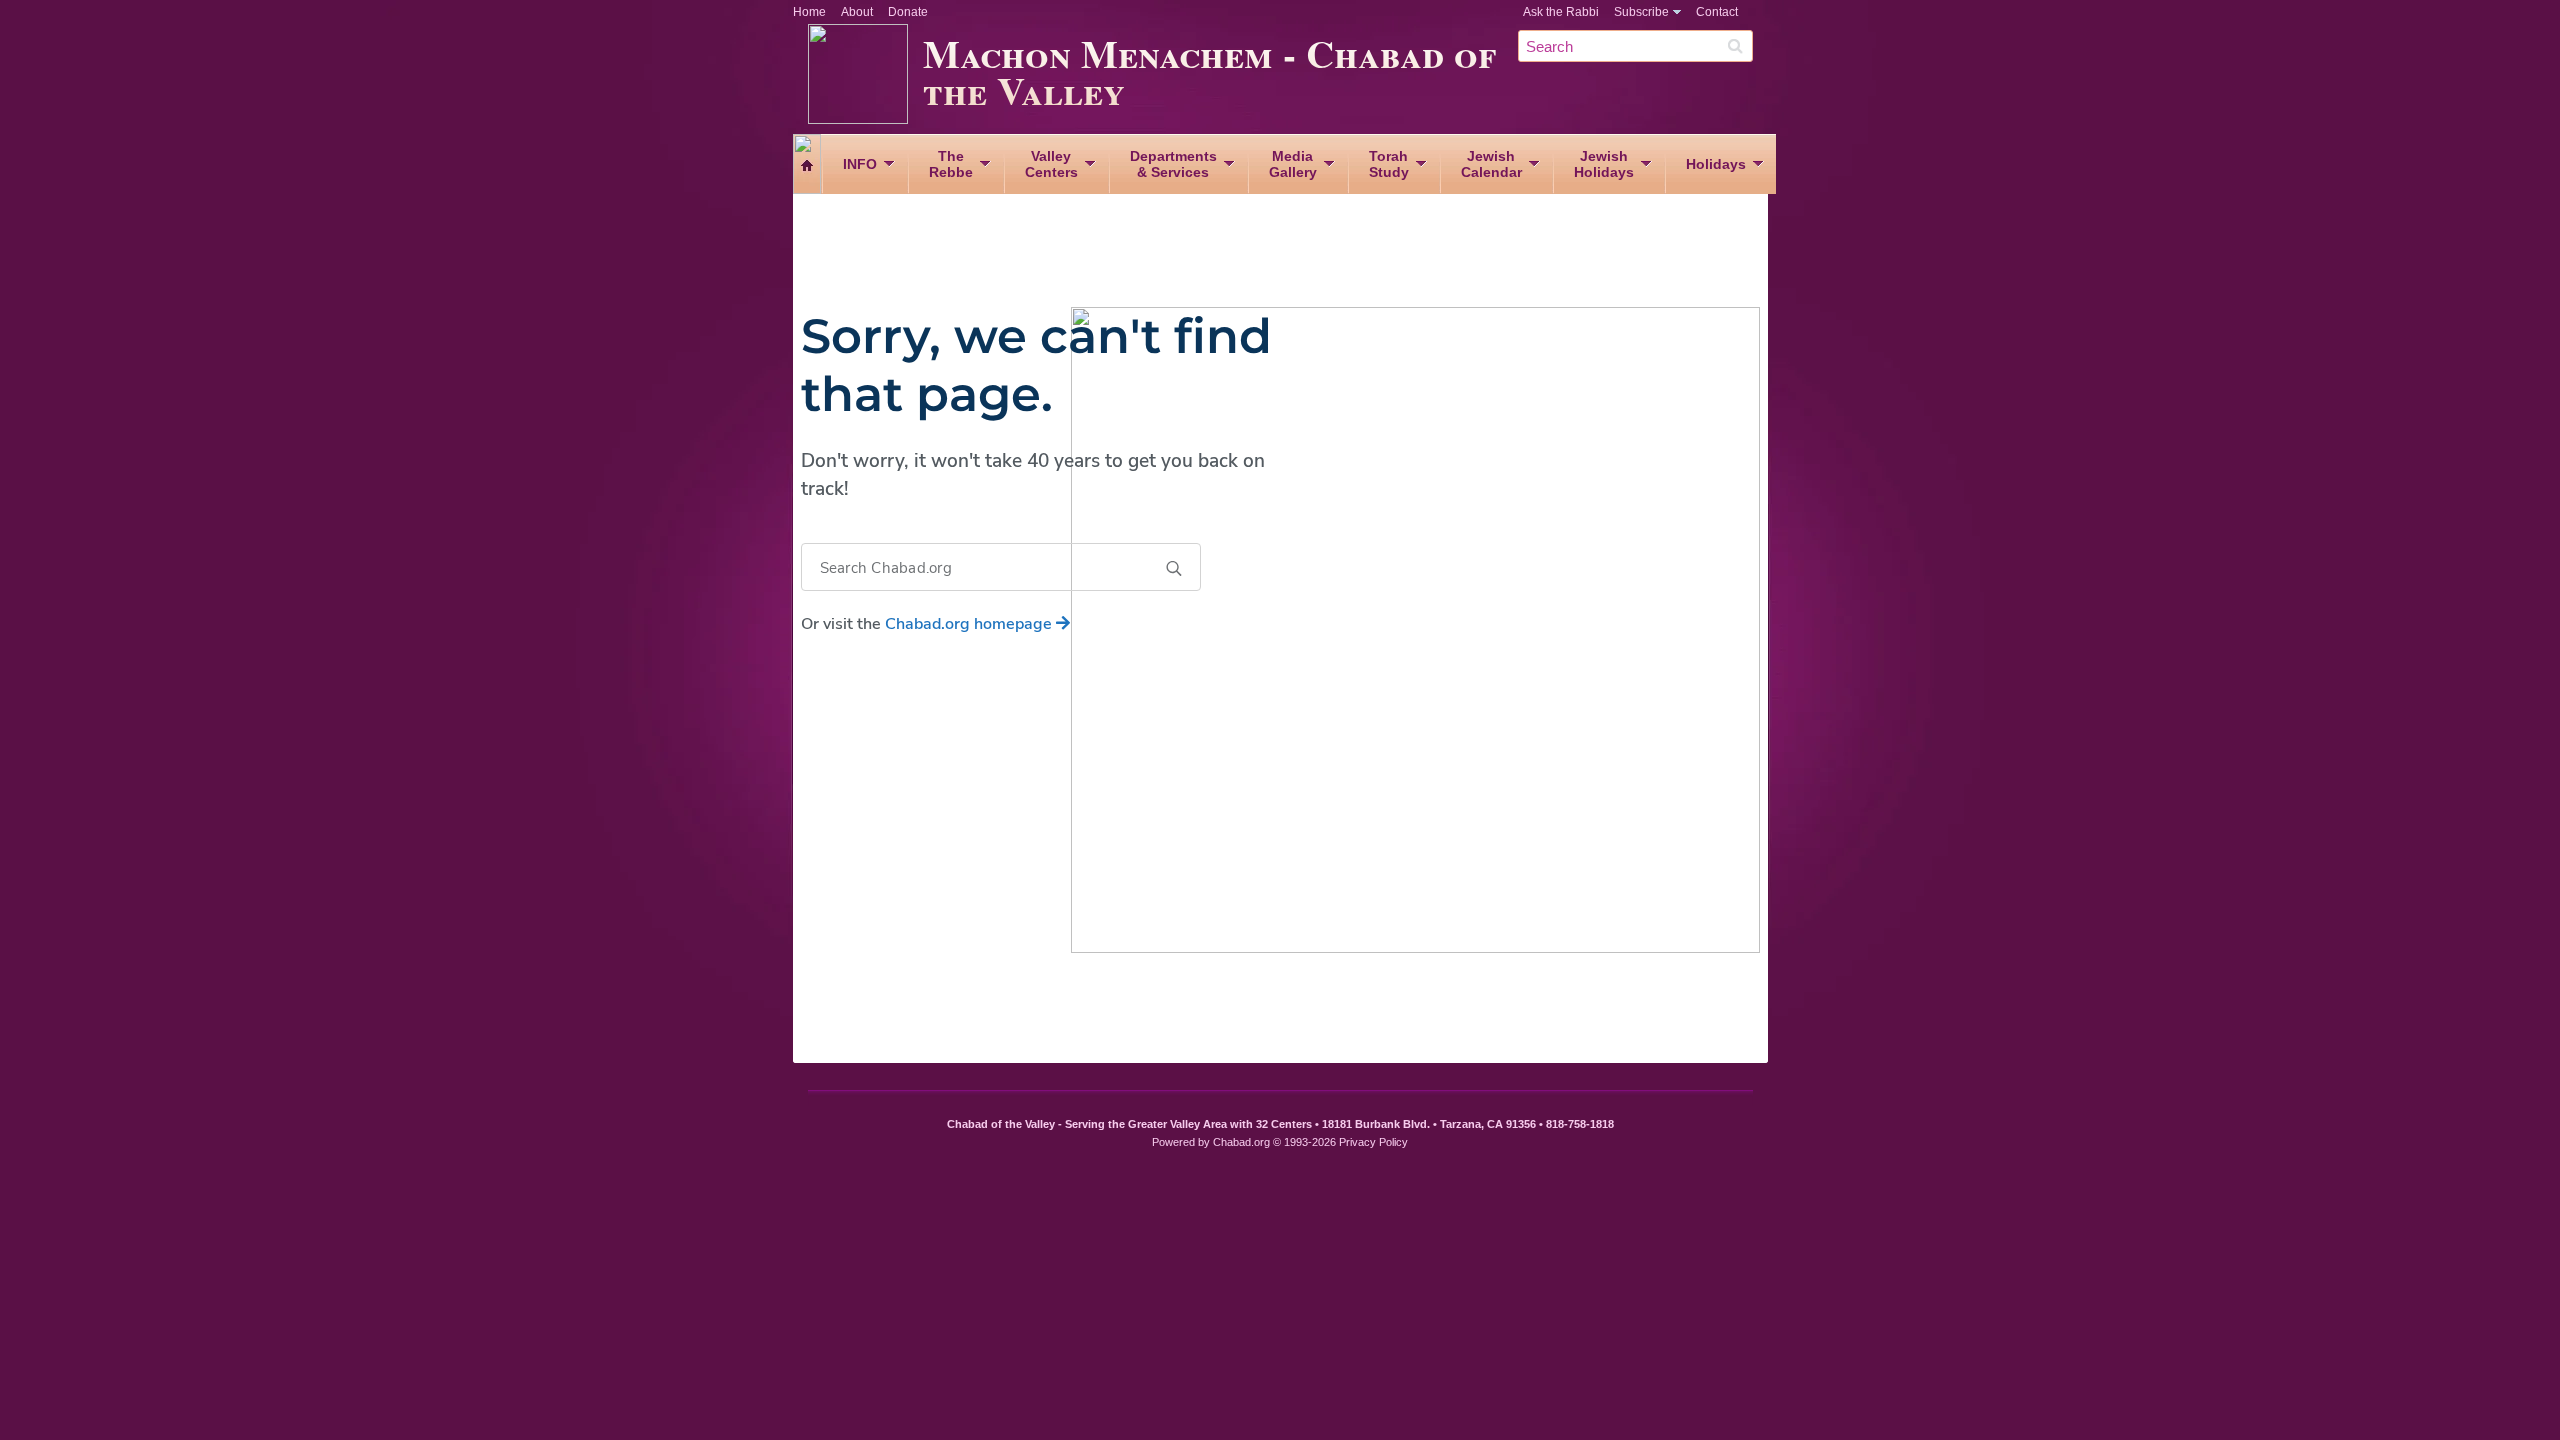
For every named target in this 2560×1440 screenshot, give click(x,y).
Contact (1717, 12)
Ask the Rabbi (1561, 12)
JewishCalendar (1491, 164)
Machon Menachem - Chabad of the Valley (1209, 71)
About (857, 12)
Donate (908, 12)
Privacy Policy (1373, 1142)
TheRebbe (951, 164)
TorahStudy (1389, 164)
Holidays (1716, 164)
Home (809, 12)
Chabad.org (1241, 1142)
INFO (860, 164)
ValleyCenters (1051, 164)
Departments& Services (1173, 164)
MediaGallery (1293, 164)
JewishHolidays (1604, 164)
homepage (970, 624)
